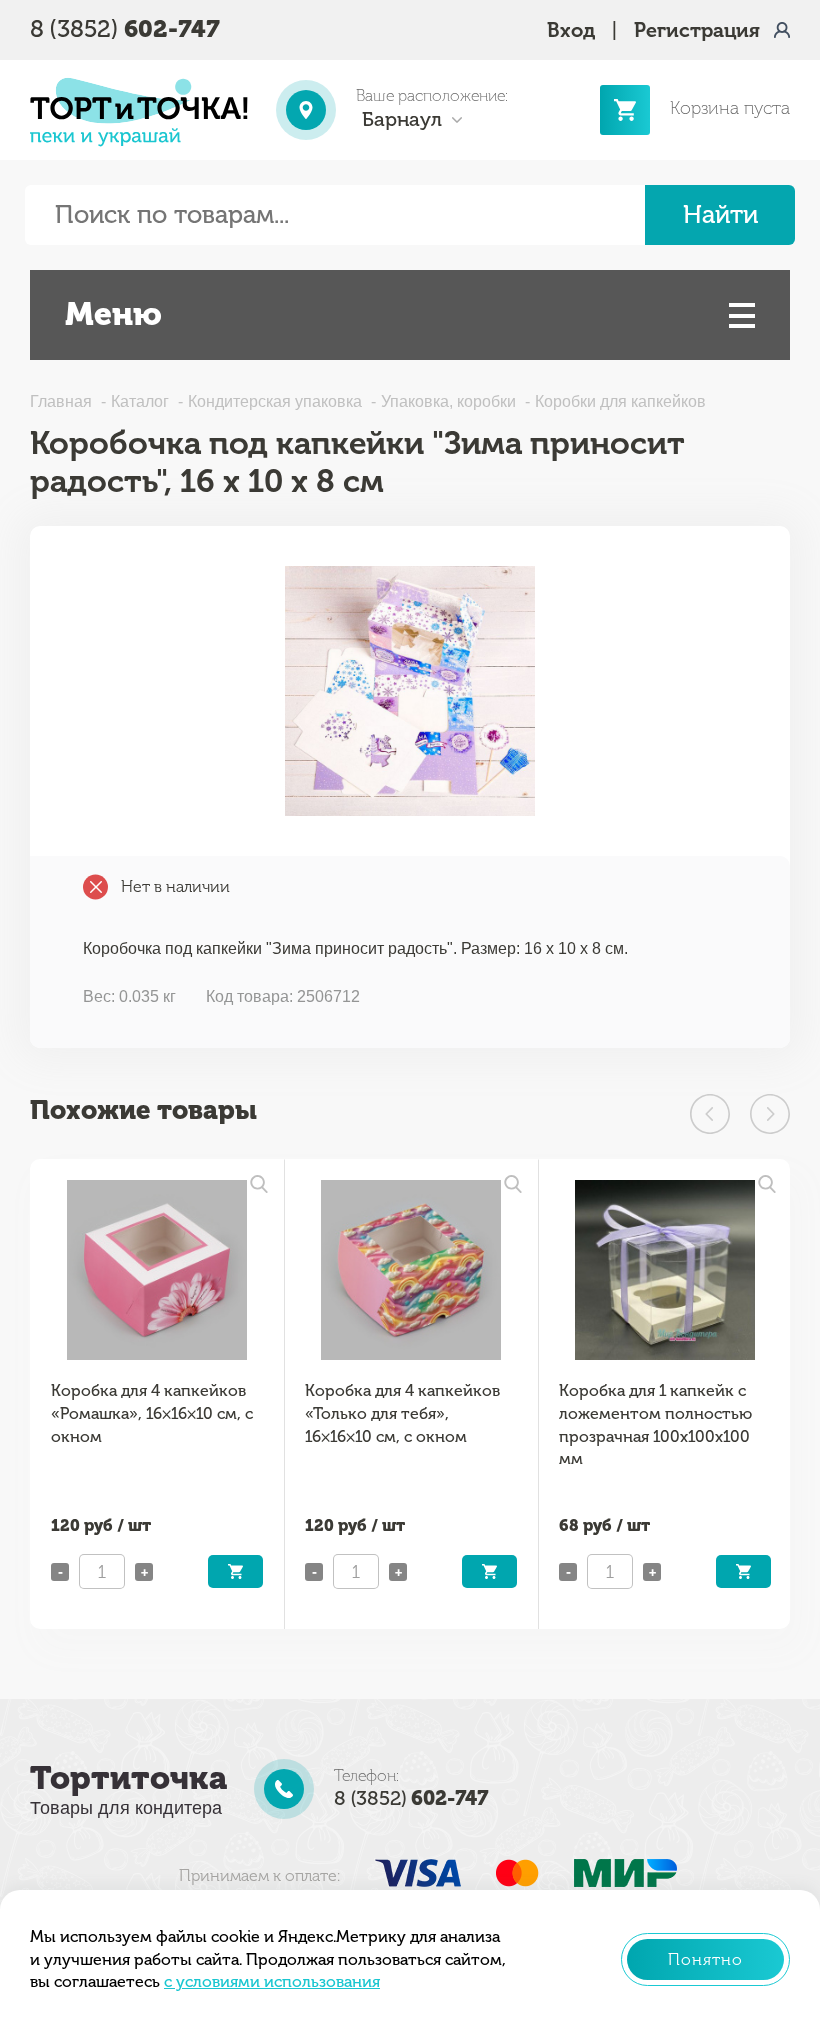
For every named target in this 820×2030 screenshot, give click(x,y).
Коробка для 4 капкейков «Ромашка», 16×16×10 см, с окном (152, 1413)
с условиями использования (272, 1981)
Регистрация (697, 30)
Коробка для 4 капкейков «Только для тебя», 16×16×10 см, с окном (402, 1413)
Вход (571, 30)
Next (770, 1114)
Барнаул (402, 119)
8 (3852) (125, 28)
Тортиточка (128, 1778)
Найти (720, 214)
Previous (710, 1114)
